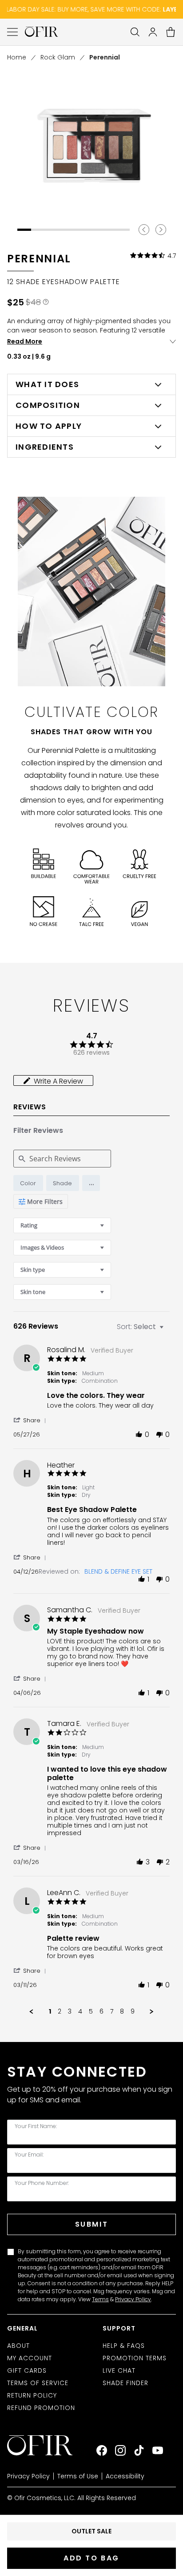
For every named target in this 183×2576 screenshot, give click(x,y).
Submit (91, 2224)
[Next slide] (161, 230)
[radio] (28, 1183)
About (18, 2346)
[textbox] (168, 1330)
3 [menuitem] (70, 2012)
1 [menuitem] (50, 2012)
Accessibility (125, 2476)
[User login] (153, 32)
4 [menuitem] (80, 2012)
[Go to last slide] (144, 230)
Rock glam (58, 57)
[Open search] (135, 32)
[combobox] (62, 1225)
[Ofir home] (42, 32)
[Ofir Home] (46, 2445)
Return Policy (32, 2395)
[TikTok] (139, 2450)
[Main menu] (12, 32)
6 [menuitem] (101, 2012)
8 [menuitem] (122, 2012)
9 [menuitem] (133, 2012)
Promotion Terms (135, 2358)
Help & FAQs (124, 2346)
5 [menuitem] (91, 2012)
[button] (91, 1183)
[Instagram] (120, 2450)
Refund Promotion (41, 2408)
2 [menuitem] (60, 2012)
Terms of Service (38, 2383)
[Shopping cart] (171, 32)
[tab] (53, 1080)
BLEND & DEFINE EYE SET (118, 1571)
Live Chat (119, 2370)
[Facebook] (102, 2450)
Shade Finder (125, 2383)
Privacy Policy (133, 2299)
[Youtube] (158, 2450)
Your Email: (29, 2155)
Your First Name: (36, 2126)
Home (17, 57)
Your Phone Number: (42, 2183)
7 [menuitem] (112, 2012)
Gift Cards (27, 2370)
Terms (100, 2299)
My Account (30, 2358)
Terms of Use (78, 2476)
